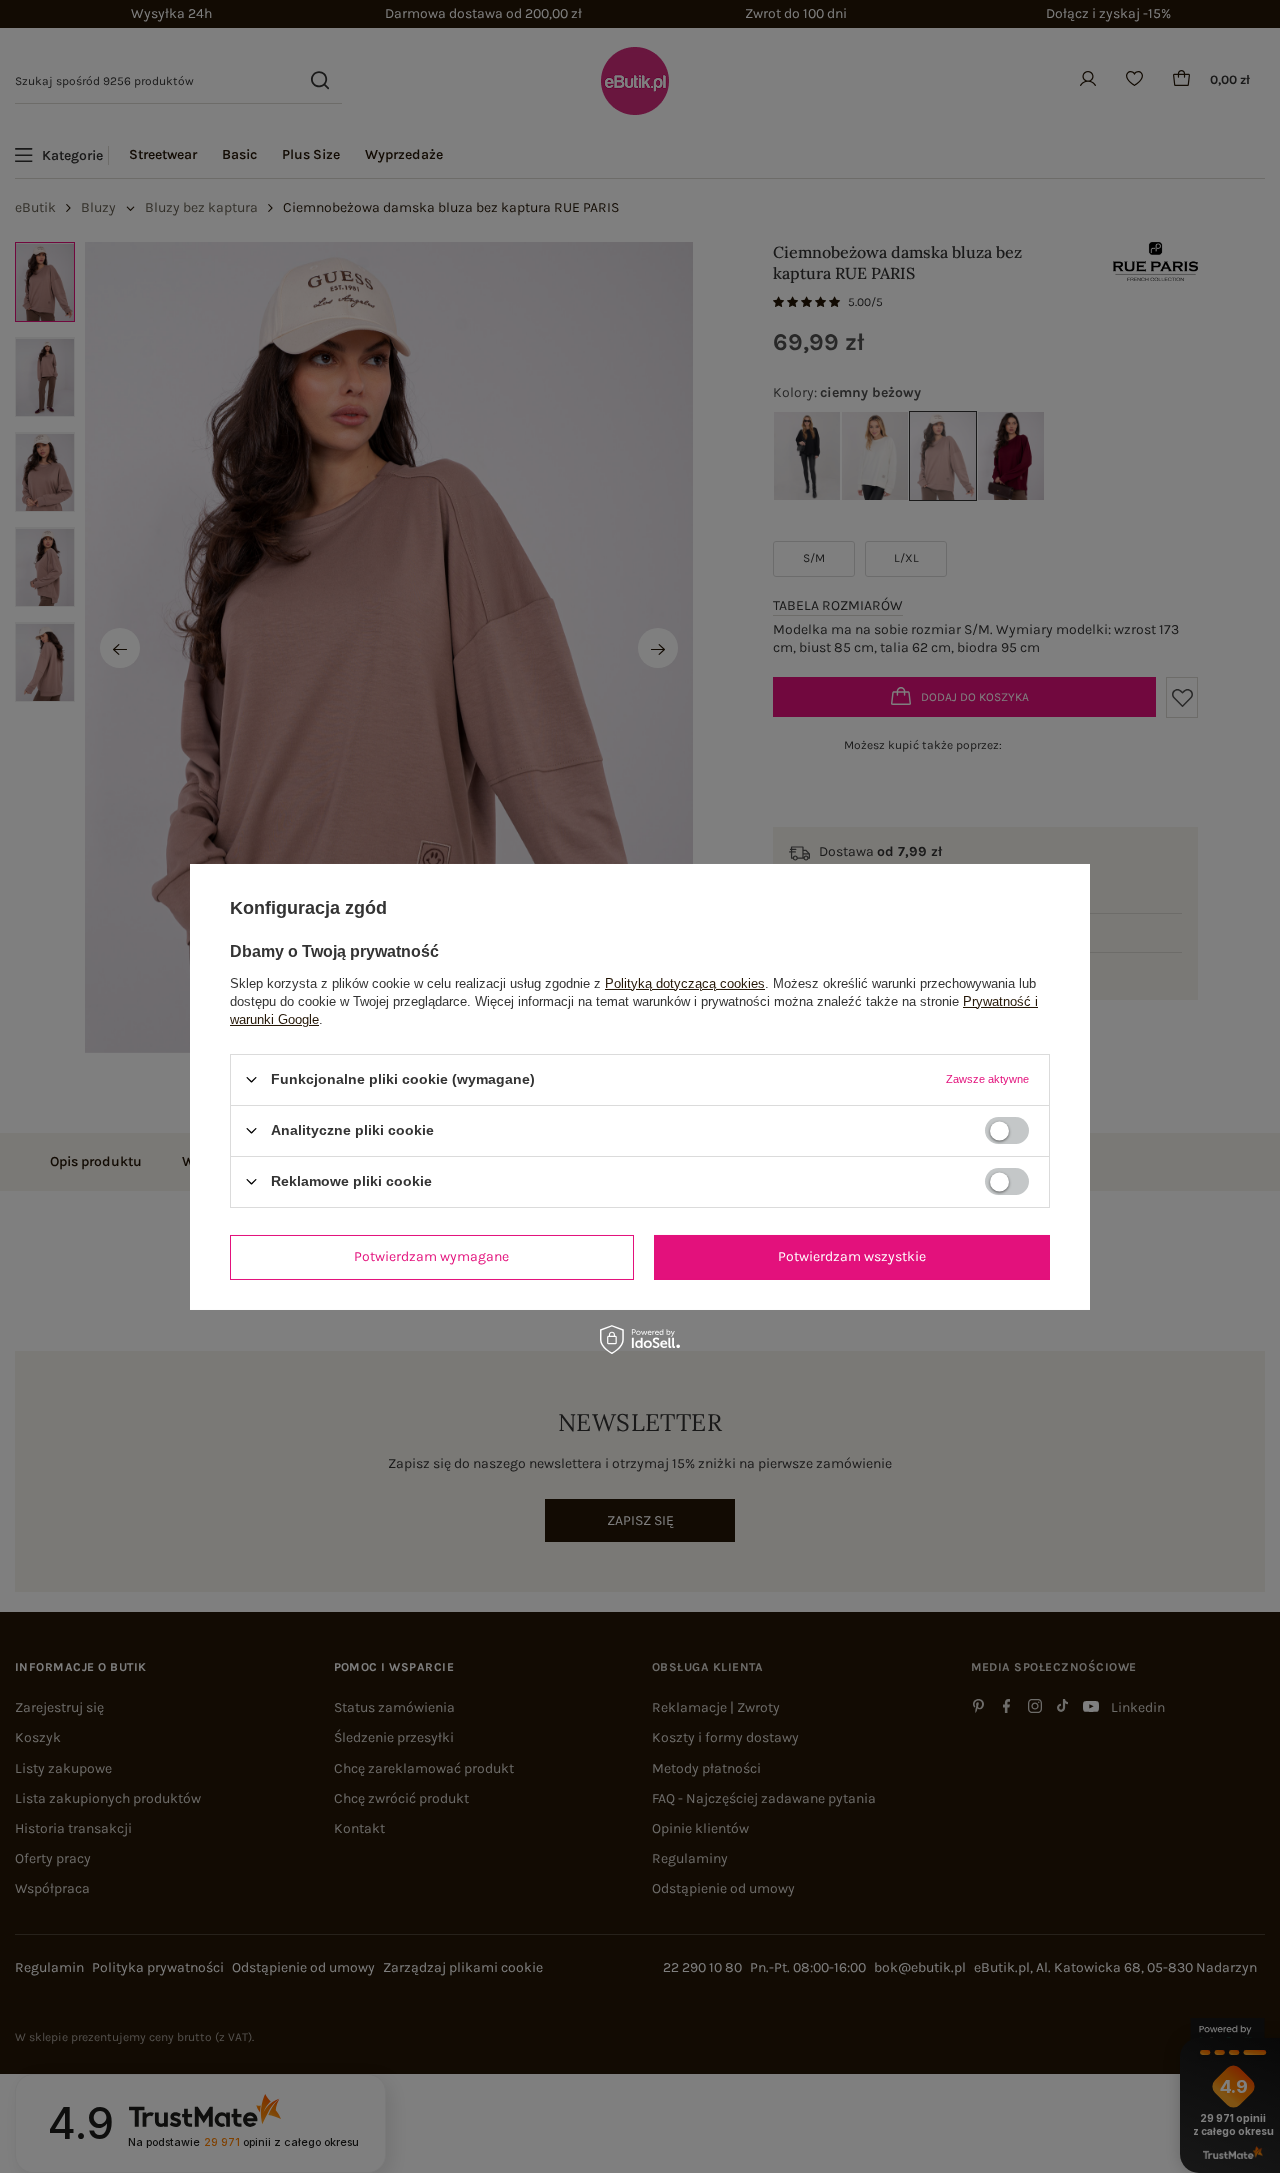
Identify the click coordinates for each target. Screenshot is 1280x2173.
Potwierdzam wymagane (431, 1256)
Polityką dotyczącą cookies (685, 982)
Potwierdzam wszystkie (852, 1256)
